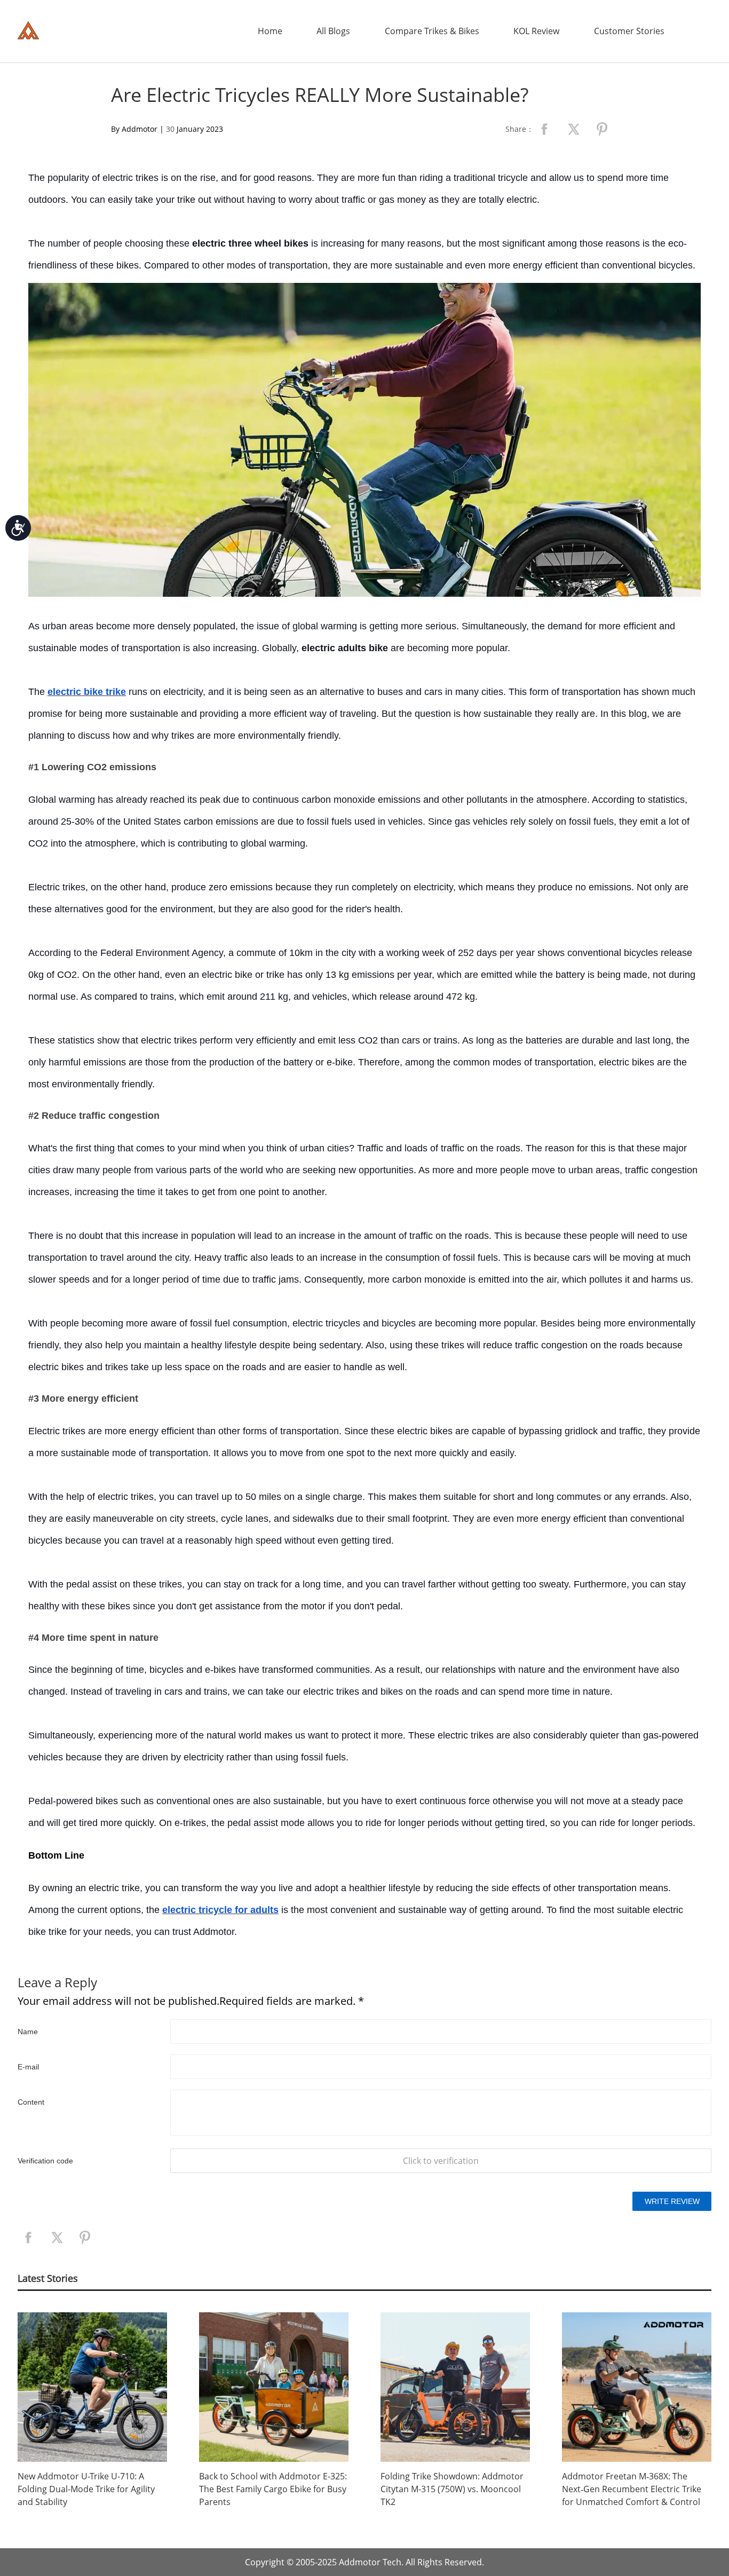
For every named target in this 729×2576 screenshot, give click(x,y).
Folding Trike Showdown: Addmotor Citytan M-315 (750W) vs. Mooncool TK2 (452, 2489)
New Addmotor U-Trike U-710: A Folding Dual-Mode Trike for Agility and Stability (86, 2489)
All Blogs (333, 31)
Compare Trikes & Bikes (432, 31)
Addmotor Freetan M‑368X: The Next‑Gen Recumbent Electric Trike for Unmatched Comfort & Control (632, 2489)
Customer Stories (629, 31)
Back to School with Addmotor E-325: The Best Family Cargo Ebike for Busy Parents (273, 2489)
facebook (544, 129)
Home (270, 31)
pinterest (602, 129)
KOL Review (536, 31)
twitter (573, 129)
